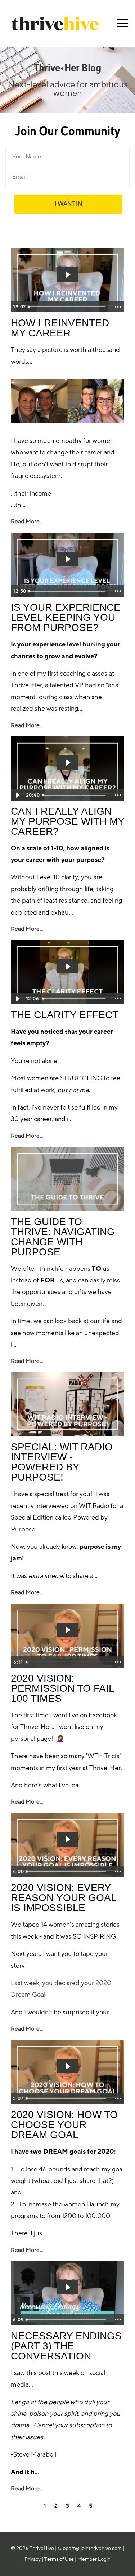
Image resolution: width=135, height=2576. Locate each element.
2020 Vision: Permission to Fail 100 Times (62, 1688)
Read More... (27, 522)
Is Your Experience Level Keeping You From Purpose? (66, 617)
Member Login (94, 2559)
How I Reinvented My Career (60, 328)
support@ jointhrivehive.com (90, 2548)
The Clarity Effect (65, 1015)
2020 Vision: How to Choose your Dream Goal (64, 2125)
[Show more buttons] (118, 307)
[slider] (68, 307)
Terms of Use (59, 2559)
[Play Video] (17, 795)
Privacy (33, 2559)
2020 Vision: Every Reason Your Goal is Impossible (64, 1898)
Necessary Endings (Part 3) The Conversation (66, 2346)
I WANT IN (68, 204)
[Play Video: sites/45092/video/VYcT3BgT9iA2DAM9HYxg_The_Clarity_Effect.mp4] (68, 967)
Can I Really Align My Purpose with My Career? (67, 821)
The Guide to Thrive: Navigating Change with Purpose (63, 1237)
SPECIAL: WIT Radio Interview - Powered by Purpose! (62, 1462)
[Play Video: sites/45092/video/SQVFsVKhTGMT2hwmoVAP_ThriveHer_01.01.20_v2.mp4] (68, 2066)
